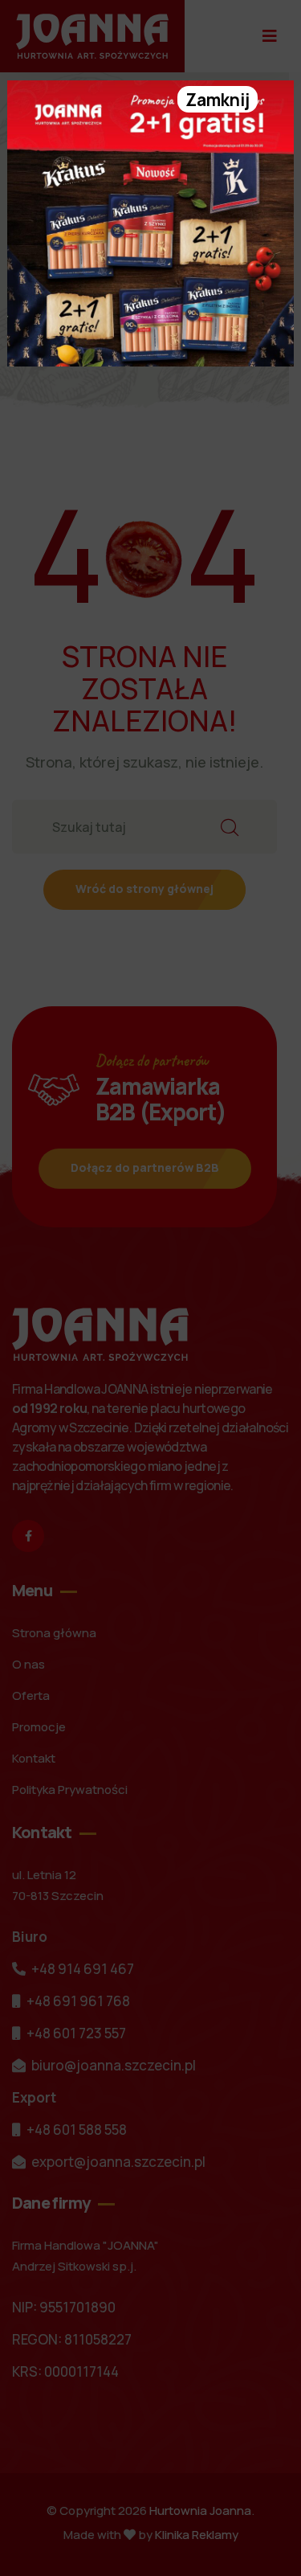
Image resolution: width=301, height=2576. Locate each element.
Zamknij (218, 100)
